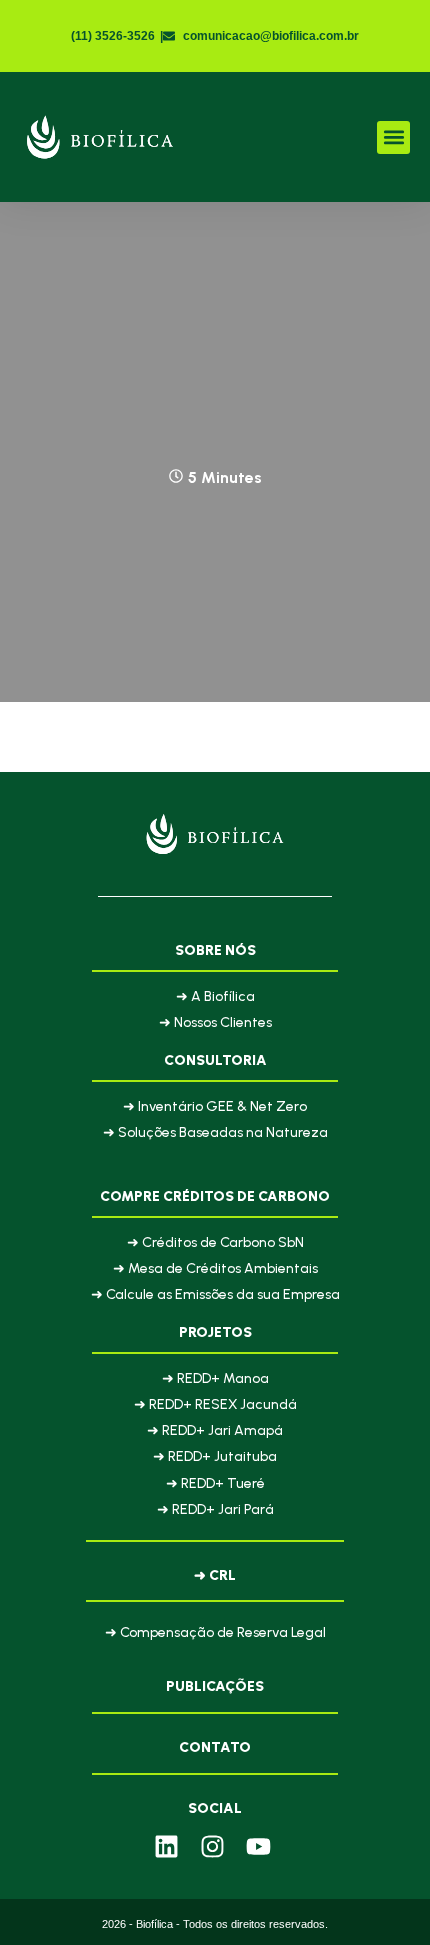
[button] (393, 137)
